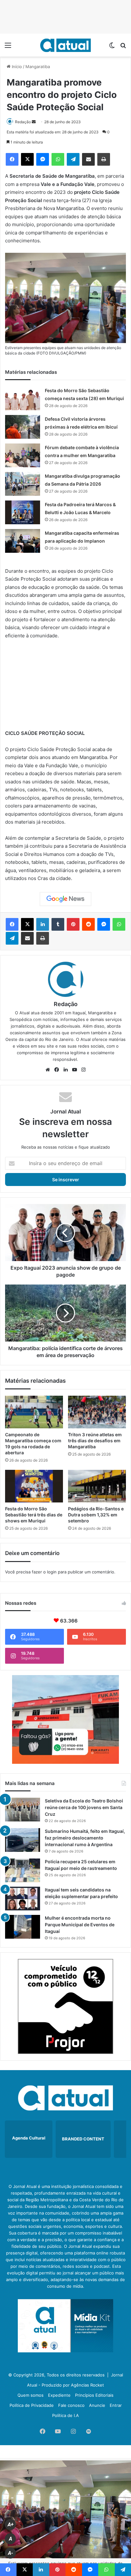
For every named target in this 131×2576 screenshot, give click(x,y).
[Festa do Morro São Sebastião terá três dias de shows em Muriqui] (34, 1486)
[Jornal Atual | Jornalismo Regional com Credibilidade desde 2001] (65, 45)
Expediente (59, 2395)
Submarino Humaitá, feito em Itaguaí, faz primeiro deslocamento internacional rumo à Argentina (85, 1838)
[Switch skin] (112, 47)
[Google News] (65, 899)
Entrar (116, 2405)
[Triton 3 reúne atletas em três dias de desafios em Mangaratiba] (97, 1412)
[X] (27, 159)
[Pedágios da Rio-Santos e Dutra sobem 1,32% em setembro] (97, 1486)
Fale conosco (71, 2405)
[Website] (48, 1070)
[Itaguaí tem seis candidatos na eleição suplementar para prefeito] (23, 1899)
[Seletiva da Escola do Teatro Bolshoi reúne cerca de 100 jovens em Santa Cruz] (23, 1810)
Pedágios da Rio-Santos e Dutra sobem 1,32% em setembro (96, 1515)
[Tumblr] (58, 924)
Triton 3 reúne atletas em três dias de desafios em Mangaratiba (95, 1441)
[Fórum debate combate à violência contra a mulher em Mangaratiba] (23, 455)
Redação (23, 122)
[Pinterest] (73, 924)
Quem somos (31, 2395)
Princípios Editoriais (94, 2395)
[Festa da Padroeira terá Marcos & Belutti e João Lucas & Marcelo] (23, 512)
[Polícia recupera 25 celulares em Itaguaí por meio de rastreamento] (23, 1870)
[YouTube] (74, 1070)
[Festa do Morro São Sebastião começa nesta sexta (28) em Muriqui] (23, 398)
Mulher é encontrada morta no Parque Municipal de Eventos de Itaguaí (80, 1925)
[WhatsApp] (58, 159)
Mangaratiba (38, 67)
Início (16, 67)
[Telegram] (73, 159)
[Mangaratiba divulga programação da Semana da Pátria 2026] (23, 484)
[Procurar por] (123, 47)
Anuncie (97, 2405)
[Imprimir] (104, 159)
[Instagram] (83, 1070)
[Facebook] (12, 159)
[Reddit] (88, 924)
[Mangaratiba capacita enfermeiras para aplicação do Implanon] (23, 541)
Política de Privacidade (32, 2405)
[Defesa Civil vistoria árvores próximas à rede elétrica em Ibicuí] (23, 427)
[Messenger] (43, 159)
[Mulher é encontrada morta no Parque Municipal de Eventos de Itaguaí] (23, 1927)
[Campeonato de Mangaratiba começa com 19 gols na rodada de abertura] (34, 1412)
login (52, 1572)
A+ (10, 2525)
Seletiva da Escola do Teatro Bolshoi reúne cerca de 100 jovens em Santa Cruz (84, 1807)
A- (10, 2553)
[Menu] (8, 47)
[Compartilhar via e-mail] (88, 159)
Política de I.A (65, 2415)
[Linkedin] (43, 924)
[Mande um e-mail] (34, 122)
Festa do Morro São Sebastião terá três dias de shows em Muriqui (34, 1515)
